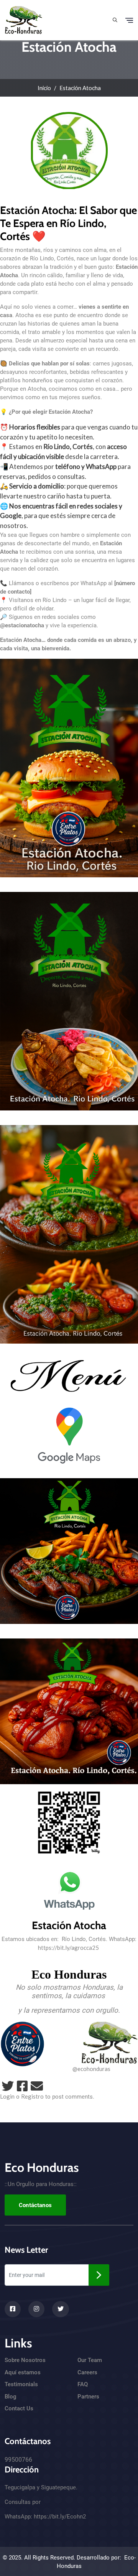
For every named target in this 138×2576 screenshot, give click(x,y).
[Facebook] (22, 2086)
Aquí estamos (23, 2372)
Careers (87, 2372)
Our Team (90, 2360)
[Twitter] (8, 2086)
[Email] (37, 2086)
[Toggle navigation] (129, 20)
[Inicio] (24, 19)
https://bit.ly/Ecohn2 (60, 2517)
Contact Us (19, 2408)
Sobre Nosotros (25, 2360)
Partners (88, 2397)
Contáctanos (35, 2205)
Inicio (44, 88)
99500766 (18, 2460)
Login (7, 2096)
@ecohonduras (91, 2069)
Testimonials (21, 2384)
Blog (11, 2397)
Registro (32, 2096)
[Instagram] (36, 2309)
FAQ (83, 2384)
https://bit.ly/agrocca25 (68, 1948)
